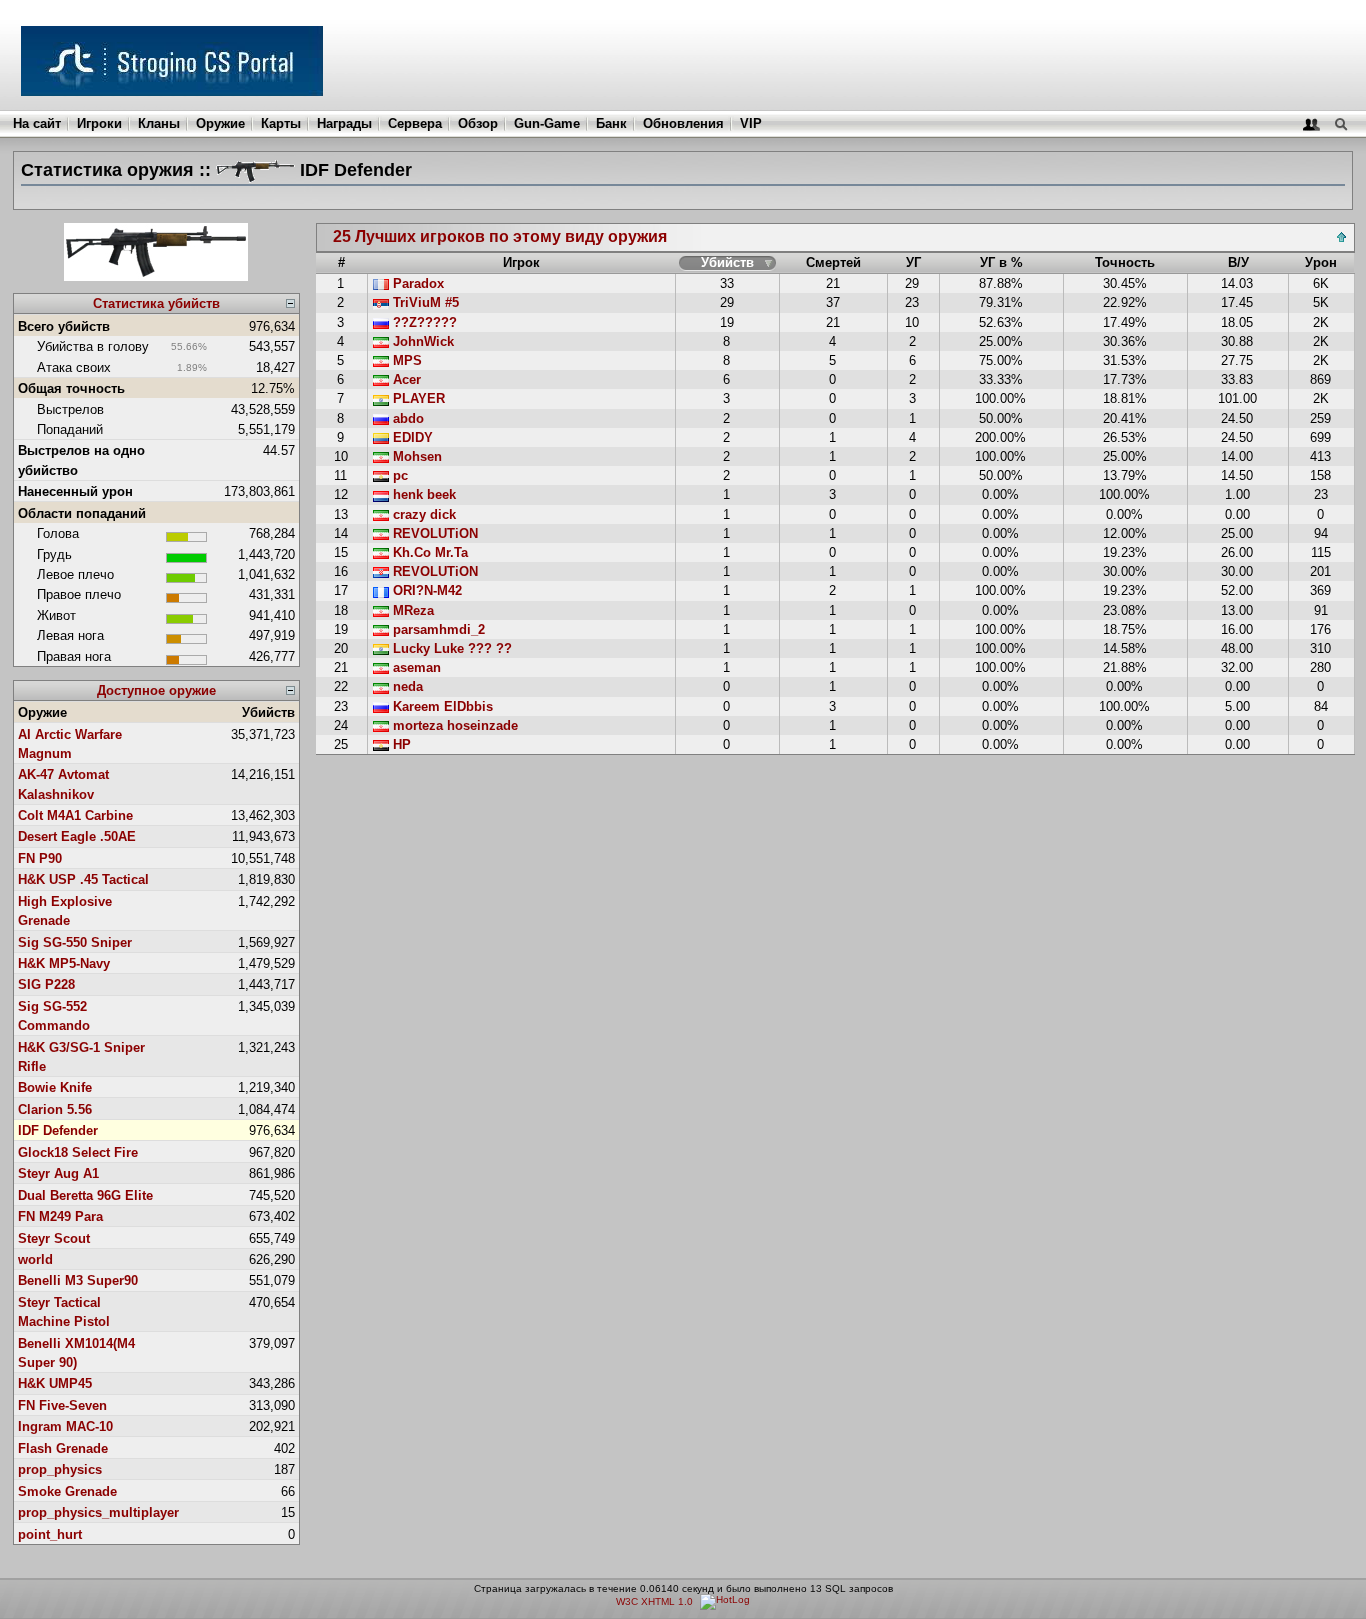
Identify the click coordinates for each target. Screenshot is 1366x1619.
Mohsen (415, 456)
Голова (58, 533)
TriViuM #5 (424, 302)
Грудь (54, 554)
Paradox (416, 283)
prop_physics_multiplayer (98, 1512)
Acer (405, 379)
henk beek (422, 494)
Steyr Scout (54, 1238)
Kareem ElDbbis (441, 706)
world (35, 1259)
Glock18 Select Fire (78, 1152)
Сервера (415, 123)
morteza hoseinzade (453, 725)
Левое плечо (75, 574)
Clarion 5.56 (55, 1109)
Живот (56, 615)
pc (398, 475)
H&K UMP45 (55, 1383)
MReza (411, 610)
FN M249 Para (60, 1216)
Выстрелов (70, 409)
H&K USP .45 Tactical (83, 879)
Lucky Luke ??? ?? (450, 648)
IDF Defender (58, 1130)
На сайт (37, 123)
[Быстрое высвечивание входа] (1311, 123)
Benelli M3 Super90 (78, 1280)
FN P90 (40, 858)
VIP (751, 123)
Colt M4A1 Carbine (75, 815)
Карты (281, 123)
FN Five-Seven (62, 1405)
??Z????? (423, 322)
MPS (405, 360)
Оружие (220, 123)
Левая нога (70, 635)
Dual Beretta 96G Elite (85, 1195)
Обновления (683, 123)
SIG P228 (46, 984)
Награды (344, 123)
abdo (406, 418)
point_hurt (50, 1534)
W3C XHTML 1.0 (654, 1601)
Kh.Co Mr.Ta (428, 552)
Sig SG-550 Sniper (75, 942)
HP (400, 744)
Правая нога (74, 656)
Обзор (478, 123)
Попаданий (70, 429)
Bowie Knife (55, 1087)
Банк (611, 123)
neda (406, 686)
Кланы (159, 123)
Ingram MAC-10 (65, 1426)
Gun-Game (547, 123)
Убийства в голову (93, 346)
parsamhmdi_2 (437, 629)
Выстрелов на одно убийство (81, 460)
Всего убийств (64, 326)
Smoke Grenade (67, 1491)
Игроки (99, 123)
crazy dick (422, 514)
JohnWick (421, 341)
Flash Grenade (63, 1448)
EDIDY (411, 437)
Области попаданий (82, 513)
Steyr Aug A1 (58, 1173)
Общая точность (71, 388)
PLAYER (417, 398)
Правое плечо (79, 594)
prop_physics (60, 1469)
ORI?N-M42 (425, 590)
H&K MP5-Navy (64, 963)
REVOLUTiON (433, 533)
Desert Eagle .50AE (77, 836)
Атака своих (74, 367)
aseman (415, 667)
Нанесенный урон (75, 491)
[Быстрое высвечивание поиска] (1340, 123)
